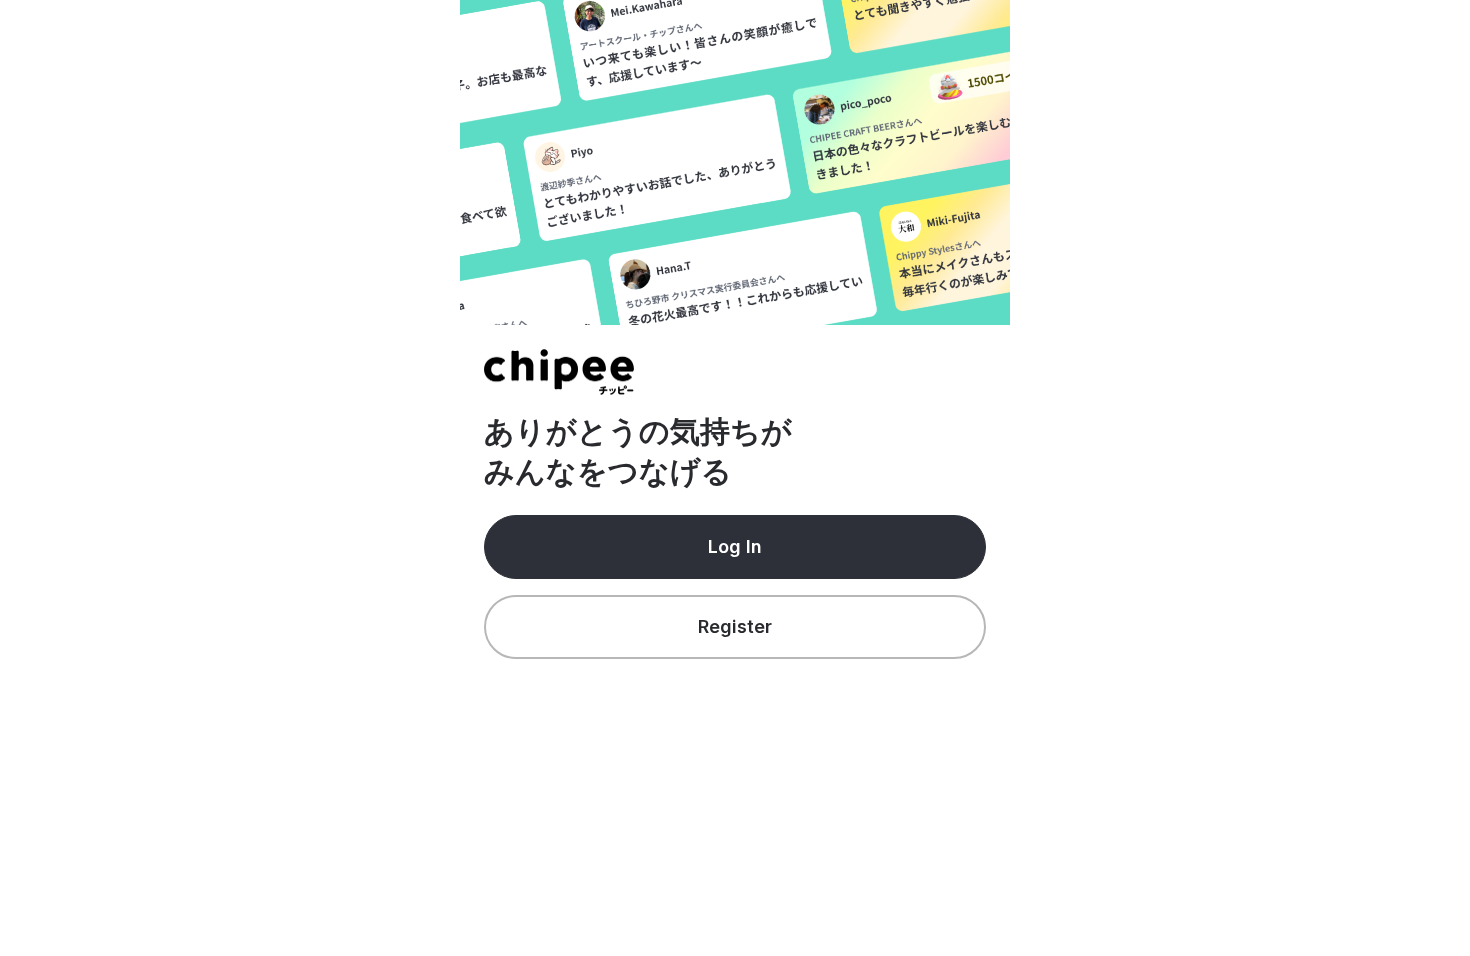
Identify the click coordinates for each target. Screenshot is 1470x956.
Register (735, 626)
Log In (735, 546)
